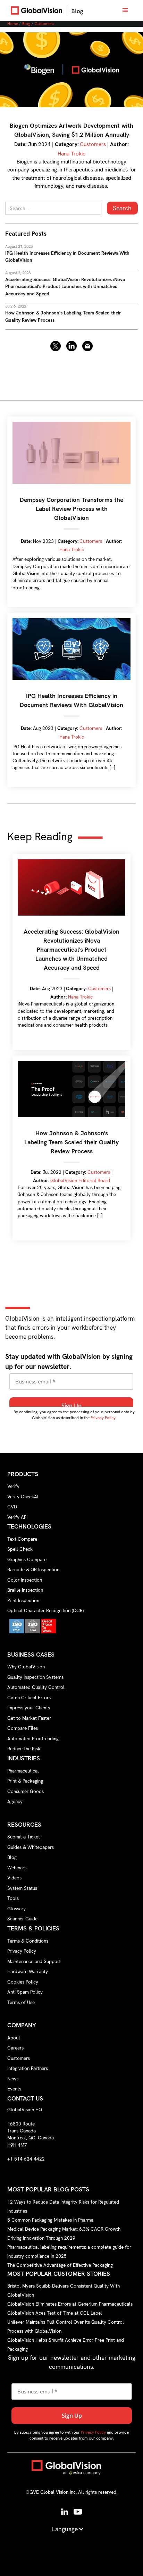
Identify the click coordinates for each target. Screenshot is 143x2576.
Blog (26, 24)
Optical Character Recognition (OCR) (45, 1610)
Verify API (17, 1517)
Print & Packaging (25, 1781)
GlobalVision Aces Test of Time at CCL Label (55, 2313)
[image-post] (71, 70)
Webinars (17, 1868)
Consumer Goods (26, 1791)
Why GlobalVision (26, 1667)
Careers (15, 2048)
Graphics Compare (27, 1559)
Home (13, 24)
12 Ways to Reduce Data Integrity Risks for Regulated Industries (63, 2206)
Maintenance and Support (34, 1961)
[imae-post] (71, 887)
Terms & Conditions (28, 1941)
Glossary (16, 1909)
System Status (22, 1888)
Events (14, 2089)
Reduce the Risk (24, 1749)
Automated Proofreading (33, 1739)
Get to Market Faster (29, 1718)
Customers (44, 24)
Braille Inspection (25, 1590)
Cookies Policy (23, 1982)
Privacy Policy (103, 1418)
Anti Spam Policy (25, 1992)
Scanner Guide (22, 1919)
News (13, 2079)
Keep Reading (40, 837)
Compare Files (23, 1728)
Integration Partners (28, 2068)
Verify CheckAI (23, 1497)
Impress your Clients (29, 1708)
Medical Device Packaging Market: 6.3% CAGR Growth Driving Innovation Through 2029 (64, 2233)
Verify (13, 1486)
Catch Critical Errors (29, 1698)
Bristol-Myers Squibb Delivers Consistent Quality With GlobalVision (64, 2290)
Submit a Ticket (24, 1837)
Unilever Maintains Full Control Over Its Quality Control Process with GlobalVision (66, 2326)
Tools (13, 1898)
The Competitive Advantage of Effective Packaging (60, 2265)
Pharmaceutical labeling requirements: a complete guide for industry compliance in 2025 (69, 2251)
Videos (14, 1878)
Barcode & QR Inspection (33, 1569)
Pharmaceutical (23, 1771)
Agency (15, 1801)
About (14, 2038)
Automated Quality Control (36, 1687)
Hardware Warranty (28, 1971)
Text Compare (22, 1539)
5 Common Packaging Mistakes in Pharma (50, 2220)
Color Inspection (25, 1580)
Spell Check (20, 1549)
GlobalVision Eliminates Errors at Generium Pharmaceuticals (70, 2304)
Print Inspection (23, 1600)
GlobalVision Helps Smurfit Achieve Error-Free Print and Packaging (66, 2345)
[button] (125, 10)
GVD (12, 1507)
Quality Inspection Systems (35, 1677)
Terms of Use (21, 2002)
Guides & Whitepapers (31, 1847)
